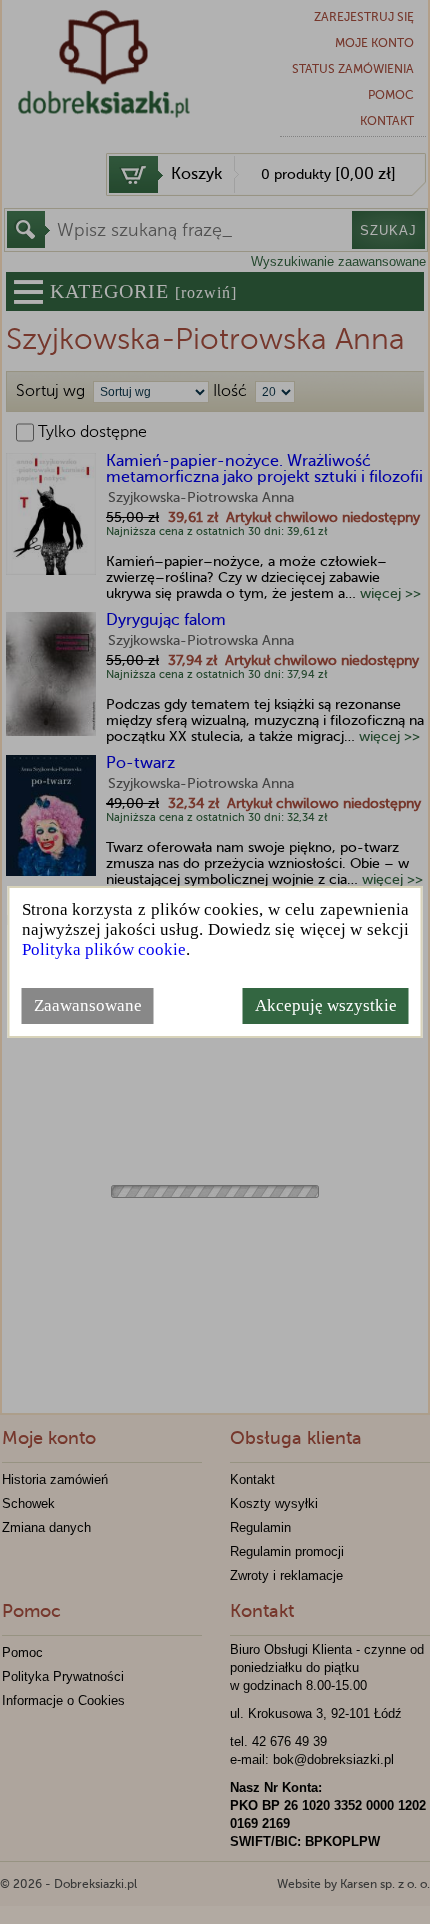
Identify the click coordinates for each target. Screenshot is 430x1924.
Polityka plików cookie (104, 949)
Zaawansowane (88, 1005)
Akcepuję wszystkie (326, 1005)
